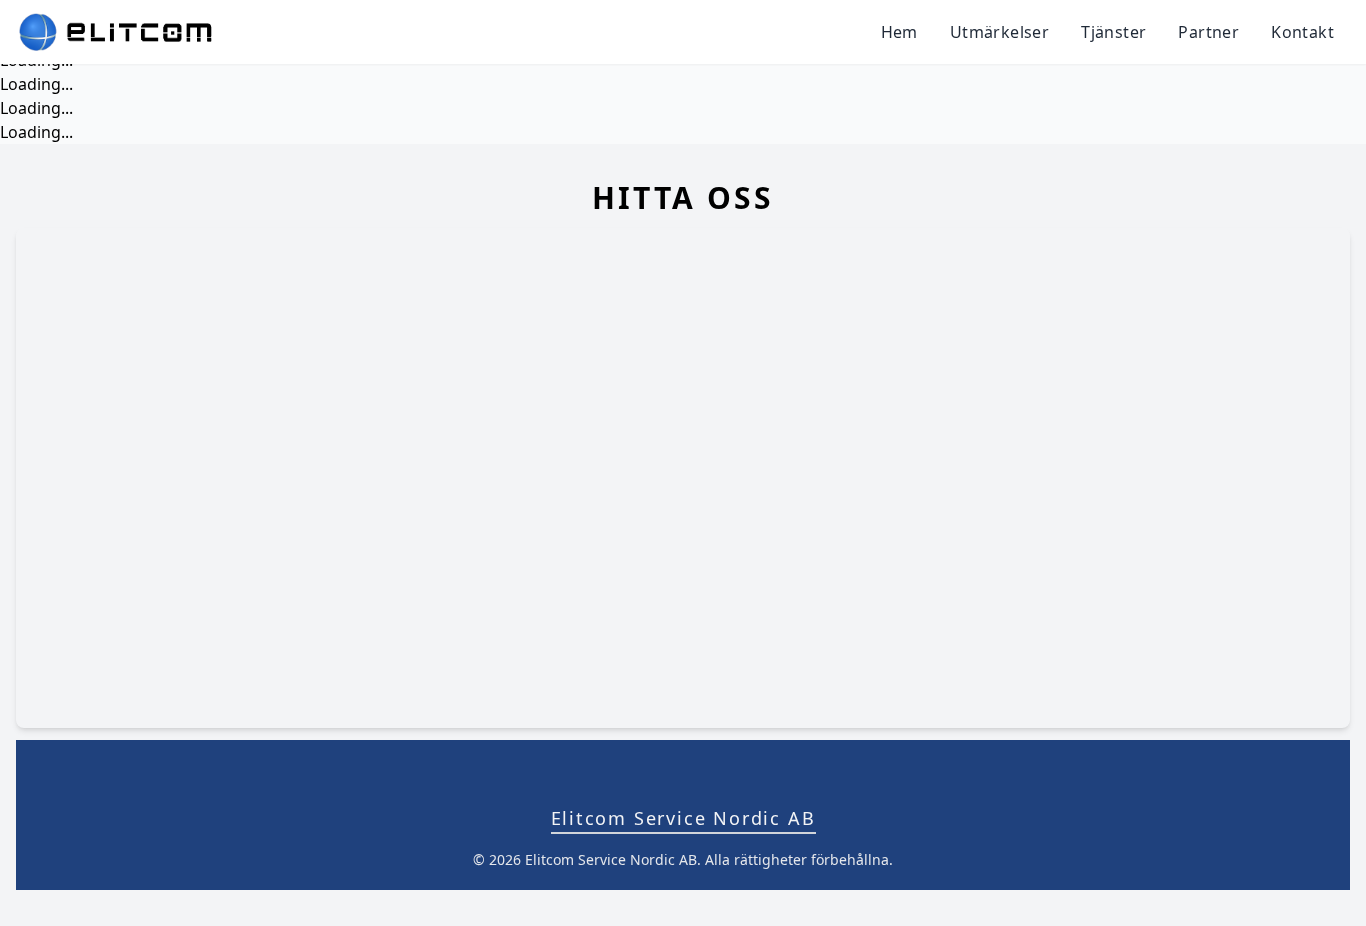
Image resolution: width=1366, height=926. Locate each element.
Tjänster (1113, 32)
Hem (899, 32)
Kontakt (1302, 32)
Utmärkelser (999, 32)
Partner (1208, 32)
